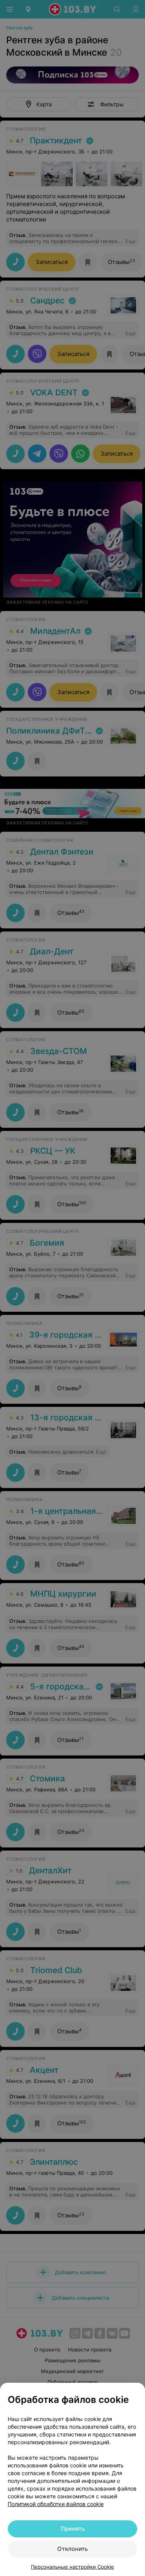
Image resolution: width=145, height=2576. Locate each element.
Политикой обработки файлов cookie (56, 2504)
